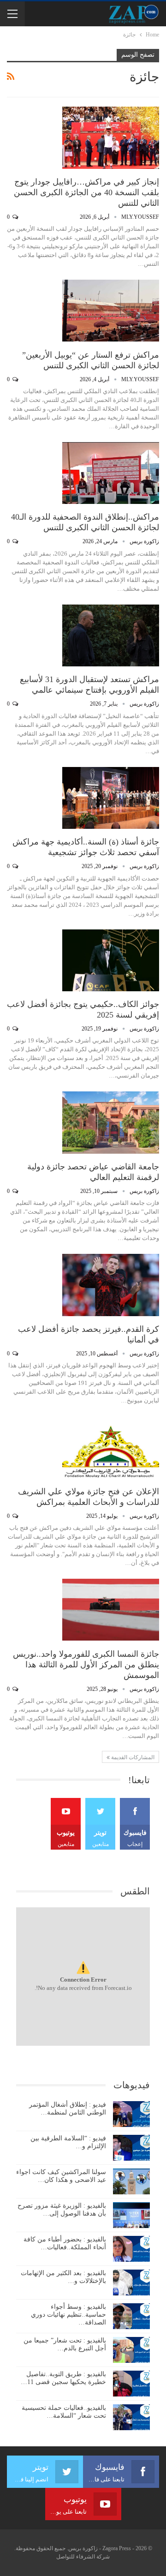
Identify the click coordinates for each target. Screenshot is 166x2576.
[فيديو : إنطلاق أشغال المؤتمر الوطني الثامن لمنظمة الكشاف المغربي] (131, 2114)
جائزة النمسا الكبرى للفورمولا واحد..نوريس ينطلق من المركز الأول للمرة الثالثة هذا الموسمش (86, 1665)
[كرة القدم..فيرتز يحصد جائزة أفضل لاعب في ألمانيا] (111, 1285)
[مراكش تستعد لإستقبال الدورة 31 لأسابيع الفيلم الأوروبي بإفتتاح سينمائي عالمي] (111, 635)
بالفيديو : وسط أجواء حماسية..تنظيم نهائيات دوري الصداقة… (68, 2315)
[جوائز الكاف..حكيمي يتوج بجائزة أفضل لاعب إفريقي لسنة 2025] (111, 960)
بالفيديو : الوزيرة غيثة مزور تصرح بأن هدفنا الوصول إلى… (62, 2210)
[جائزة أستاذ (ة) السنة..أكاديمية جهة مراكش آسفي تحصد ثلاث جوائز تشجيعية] (111, 798)
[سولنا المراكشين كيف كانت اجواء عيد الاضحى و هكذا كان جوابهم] (131, 2181)
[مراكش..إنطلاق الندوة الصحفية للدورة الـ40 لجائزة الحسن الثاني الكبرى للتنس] (111, 473)
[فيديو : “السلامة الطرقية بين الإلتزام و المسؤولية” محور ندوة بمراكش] (131, 2148)
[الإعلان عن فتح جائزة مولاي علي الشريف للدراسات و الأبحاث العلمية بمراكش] (111, 1447)
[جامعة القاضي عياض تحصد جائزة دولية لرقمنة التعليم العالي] (111, 1122)
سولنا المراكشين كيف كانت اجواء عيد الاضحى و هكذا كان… (61, 2176)
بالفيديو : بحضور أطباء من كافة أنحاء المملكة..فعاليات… (65, 2243)
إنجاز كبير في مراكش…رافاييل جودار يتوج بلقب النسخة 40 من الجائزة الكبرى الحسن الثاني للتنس (86, 192)
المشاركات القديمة (132, 1757)
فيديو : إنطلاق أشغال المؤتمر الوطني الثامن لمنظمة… (68, 2109)
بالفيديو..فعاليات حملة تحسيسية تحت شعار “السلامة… (64, 2412)
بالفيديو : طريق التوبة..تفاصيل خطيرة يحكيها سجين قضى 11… (63, 2378)
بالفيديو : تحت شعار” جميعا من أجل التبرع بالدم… (65, 2344)
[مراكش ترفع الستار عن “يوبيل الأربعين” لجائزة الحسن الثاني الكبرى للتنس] (111, 311)
